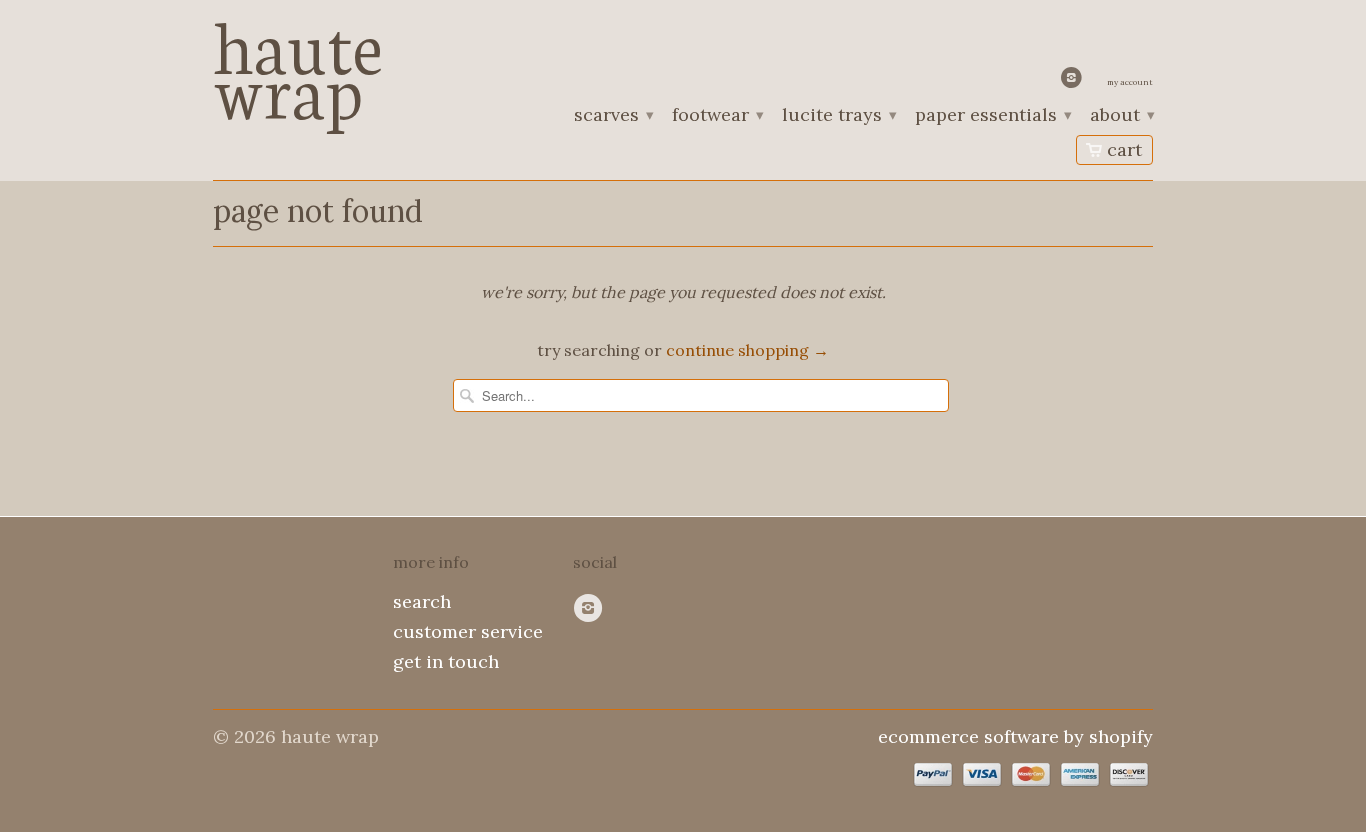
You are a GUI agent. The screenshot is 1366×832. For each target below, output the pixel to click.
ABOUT (1121, 116)
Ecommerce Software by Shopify (1015, 736)
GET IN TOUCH (446, 661)
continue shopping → (747, 350)
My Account (1130, 82)
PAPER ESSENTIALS (992, 116)
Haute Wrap (298, 62)
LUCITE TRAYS (838, 116)
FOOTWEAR (717, 116)
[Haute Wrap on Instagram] (1074, 82)
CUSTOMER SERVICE (468, 631)
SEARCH (422, 601)
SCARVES (613, 116)
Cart (1124, 149)
